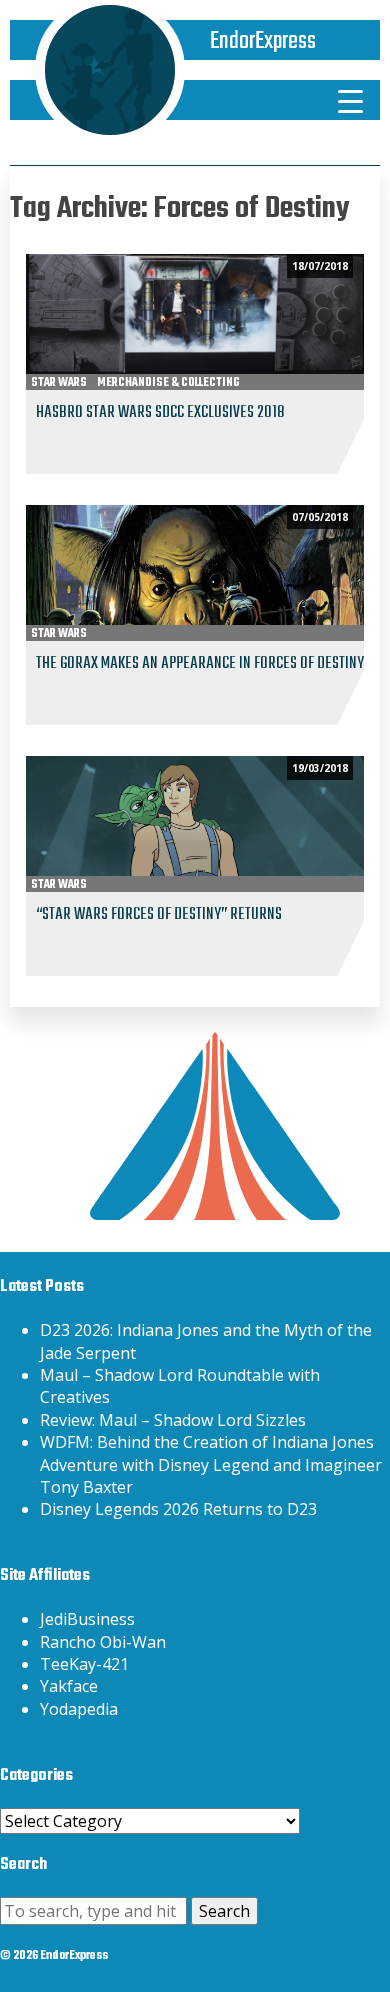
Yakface (69, 1686)
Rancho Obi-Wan (103, 1642)
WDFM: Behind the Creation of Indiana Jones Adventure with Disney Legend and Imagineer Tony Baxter (211, 1464)
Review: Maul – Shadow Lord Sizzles (173, 1420)
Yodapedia (79, 1709)
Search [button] (224, 1911)
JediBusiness (87, 1619)
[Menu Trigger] (351, 100)
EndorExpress (263, 41)
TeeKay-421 (84, 1664)
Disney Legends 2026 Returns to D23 (178, 1509)
